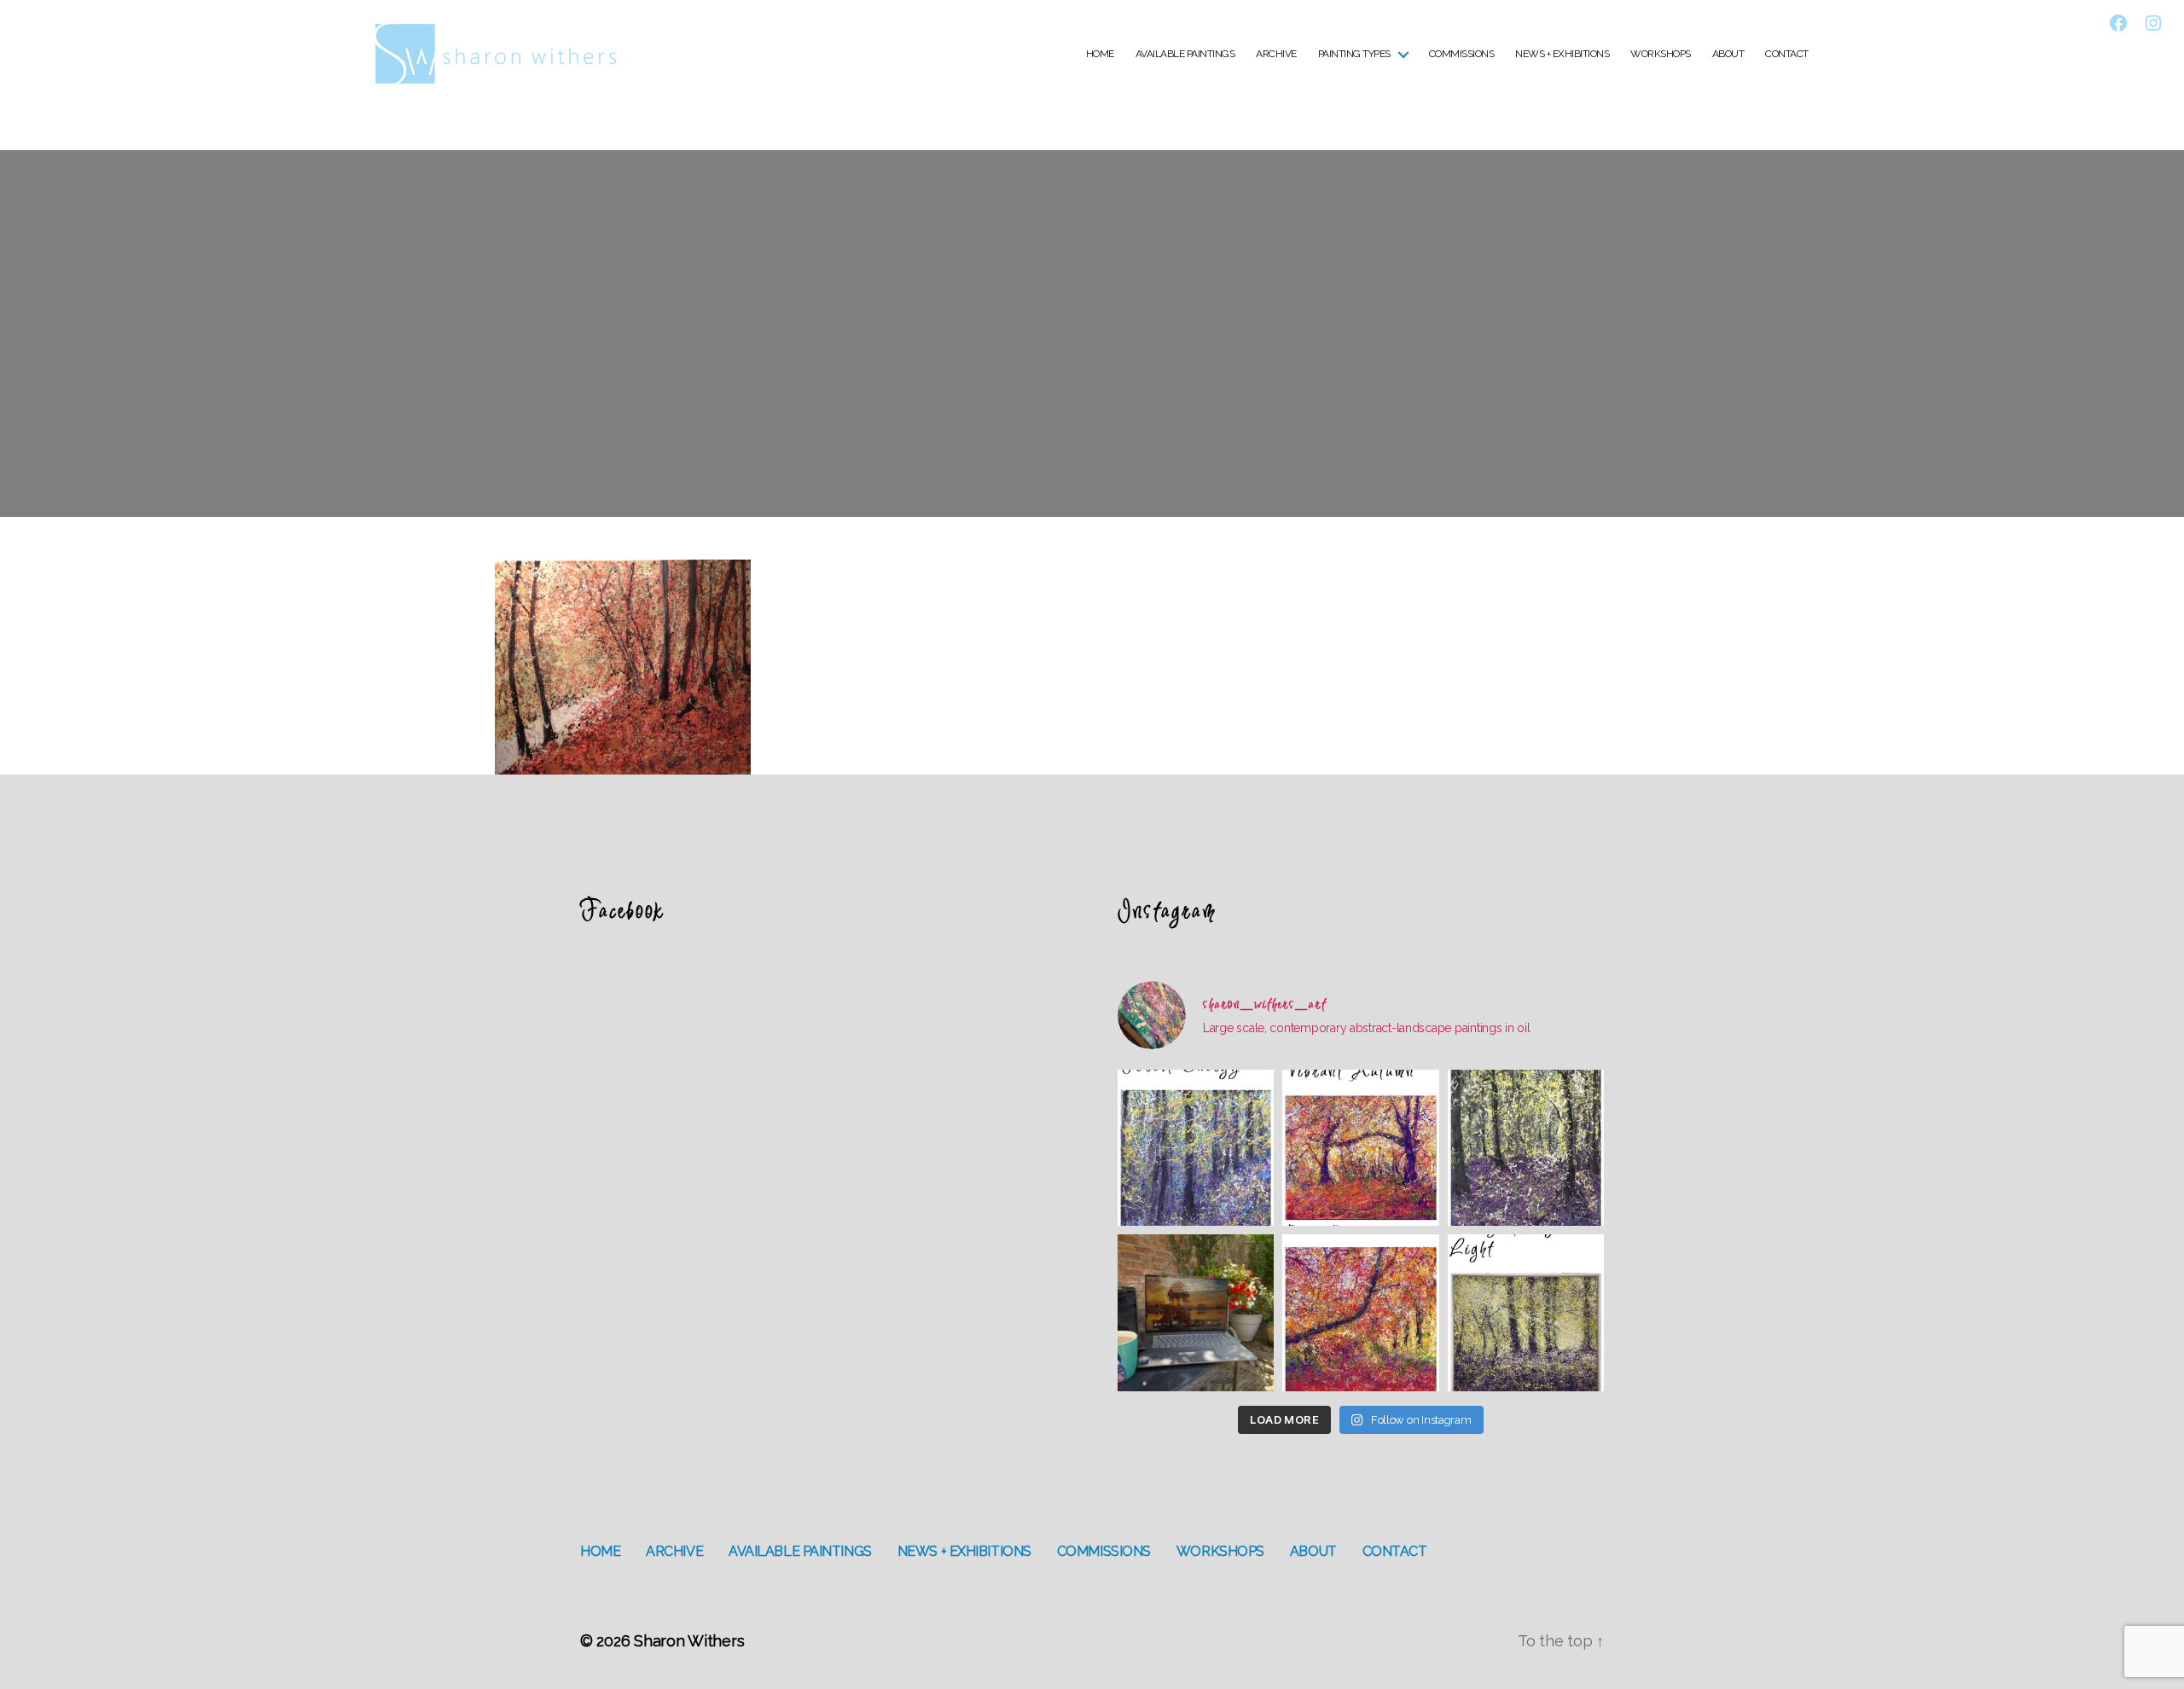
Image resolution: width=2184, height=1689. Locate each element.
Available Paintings (1185, 54)
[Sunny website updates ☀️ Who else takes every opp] (1196, 1312)
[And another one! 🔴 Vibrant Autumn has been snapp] (1360, 1148)
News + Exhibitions (1562, 54)
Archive (1276, 54)
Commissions (1462, 54)
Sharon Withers (689, 1641)
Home (1100, 54)
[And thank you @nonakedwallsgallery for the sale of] (1360, 1312)
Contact (1787, 54)
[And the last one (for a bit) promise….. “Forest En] (1196, 1148)
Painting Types (1354, 54)
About (1728, 54)
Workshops (1661, 54)
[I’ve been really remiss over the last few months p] (1526, 1312)
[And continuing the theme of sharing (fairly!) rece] (1526, 1148)
